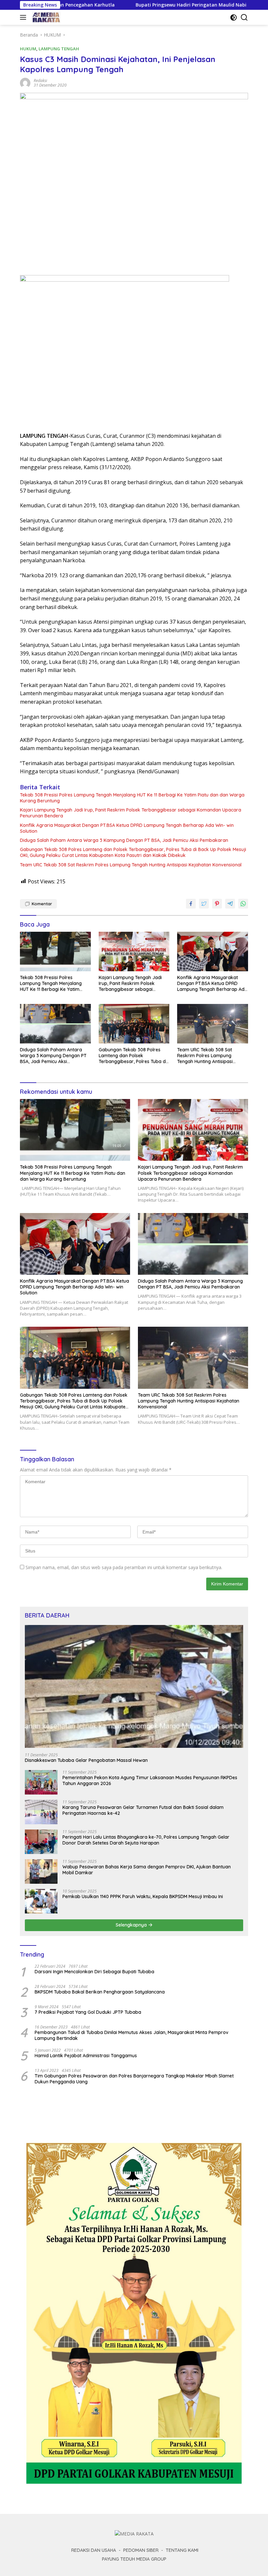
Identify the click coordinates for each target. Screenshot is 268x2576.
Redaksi (40, 81)
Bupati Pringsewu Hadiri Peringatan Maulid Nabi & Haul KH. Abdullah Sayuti (152, 5)
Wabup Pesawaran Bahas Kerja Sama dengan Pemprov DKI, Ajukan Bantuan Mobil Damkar (147, 1870)
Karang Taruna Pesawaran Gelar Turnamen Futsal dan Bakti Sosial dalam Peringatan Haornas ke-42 (143, 1810)
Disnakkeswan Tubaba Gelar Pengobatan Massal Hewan (86, 1760)
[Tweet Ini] (204, 904)
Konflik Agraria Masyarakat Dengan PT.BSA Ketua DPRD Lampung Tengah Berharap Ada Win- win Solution (127, 828)
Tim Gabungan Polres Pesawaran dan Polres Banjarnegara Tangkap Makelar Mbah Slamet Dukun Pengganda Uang (134, 2079)
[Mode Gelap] (234, 17)
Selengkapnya (132, 1925)
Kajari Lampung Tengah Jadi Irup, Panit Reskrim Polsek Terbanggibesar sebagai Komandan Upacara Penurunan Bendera (131, 813)
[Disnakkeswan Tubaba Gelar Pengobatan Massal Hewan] (134, 1686)
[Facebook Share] (191, 904)
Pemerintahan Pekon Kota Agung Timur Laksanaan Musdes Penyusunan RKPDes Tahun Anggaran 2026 (150, 1780)
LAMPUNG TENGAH (59, 49)
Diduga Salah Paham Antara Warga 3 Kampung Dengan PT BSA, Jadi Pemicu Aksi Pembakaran (124, 840)
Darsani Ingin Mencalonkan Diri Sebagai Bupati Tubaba (94, 1972)
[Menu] (24, 17)
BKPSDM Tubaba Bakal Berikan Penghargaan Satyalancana (100, 1992)
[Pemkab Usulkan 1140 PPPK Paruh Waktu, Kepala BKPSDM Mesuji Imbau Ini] (41, 1901)
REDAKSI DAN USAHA (94, 2550)
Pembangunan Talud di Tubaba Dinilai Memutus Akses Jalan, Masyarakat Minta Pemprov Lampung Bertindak (132, 2035)
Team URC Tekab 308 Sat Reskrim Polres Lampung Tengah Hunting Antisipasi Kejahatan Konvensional (131, 865)
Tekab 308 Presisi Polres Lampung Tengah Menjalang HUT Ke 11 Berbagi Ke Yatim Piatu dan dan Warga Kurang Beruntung (132, 798)
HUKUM (28, 49)
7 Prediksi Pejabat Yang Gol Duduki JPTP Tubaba (88, 2012)
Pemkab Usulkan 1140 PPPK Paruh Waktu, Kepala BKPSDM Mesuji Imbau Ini (143, 1896)
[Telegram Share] (230, 904)
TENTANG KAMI (182, 2550)
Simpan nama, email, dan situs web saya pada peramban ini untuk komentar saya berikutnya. (124, 1567)
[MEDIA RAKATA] (45, 17)
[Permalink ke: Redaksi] (25, 82)
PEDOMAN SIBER (141, 2550)
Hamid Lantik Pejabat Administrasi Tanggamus (86, 2056)
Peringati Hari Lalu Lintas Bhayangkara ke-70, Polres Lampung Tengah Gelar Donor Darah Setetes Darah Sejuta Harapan (146, 1840)
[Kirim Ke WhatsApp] (243, 904)
